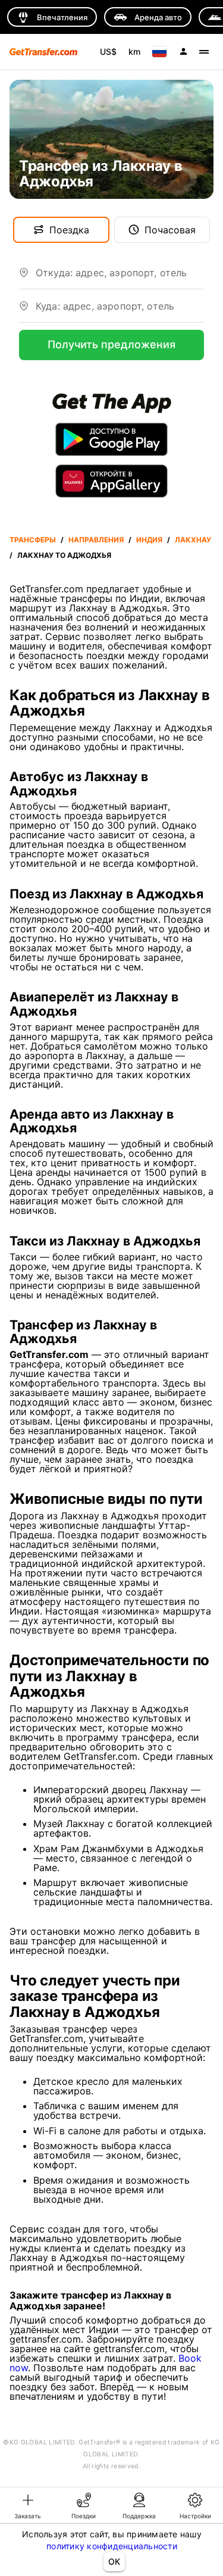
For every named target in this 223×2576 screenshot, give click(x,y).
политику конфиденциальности (112, 2546)
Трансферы (33, 540)
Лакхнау (193, 540)
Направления (96, 540)
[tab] (28, 2505)
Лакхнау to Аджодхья (64, 555)
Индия (149, 540)
